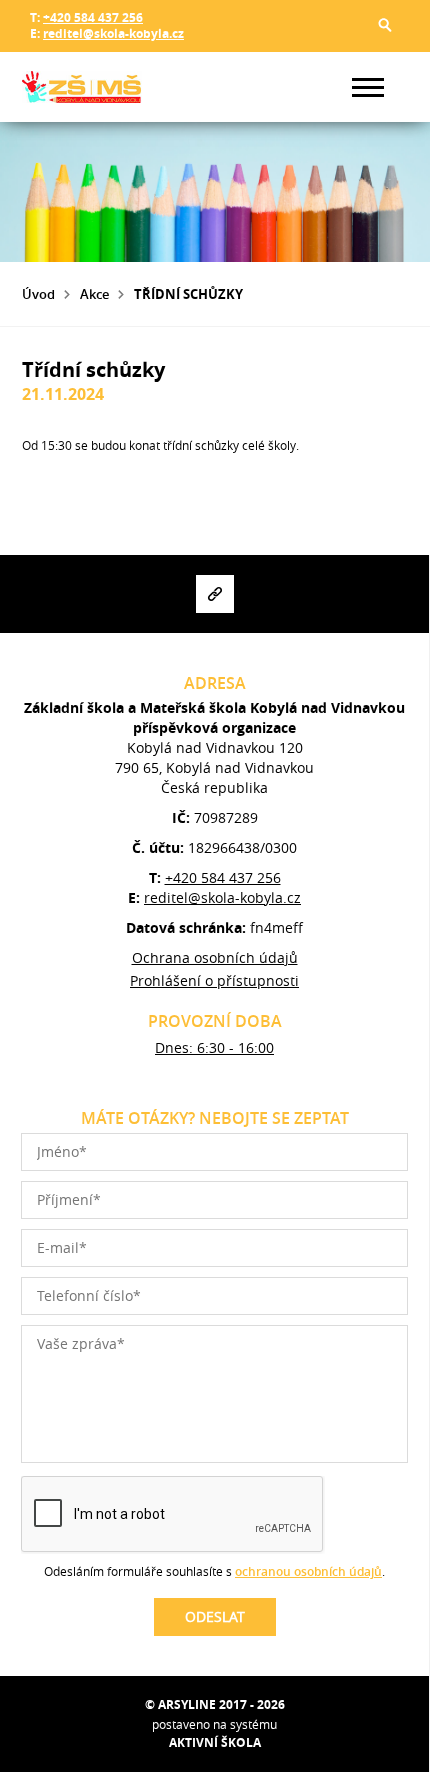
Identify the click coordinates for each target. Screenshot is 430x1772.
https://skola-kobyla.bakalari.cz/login (215, 594)
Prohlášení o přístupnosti (214, 980)
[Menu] (368, 87)
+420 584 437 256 (93, 17)
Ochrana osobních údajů (215, 957)
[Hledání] (385, 25)
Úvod (38, 294)
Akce (94, 294)
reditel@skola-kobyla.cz (113, 33)
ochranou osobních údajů (308, 1571)
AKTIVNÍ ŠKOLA (215, 1742)
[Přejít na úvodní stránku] (82, 87)
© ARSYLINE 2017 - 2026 (215, 1704)
